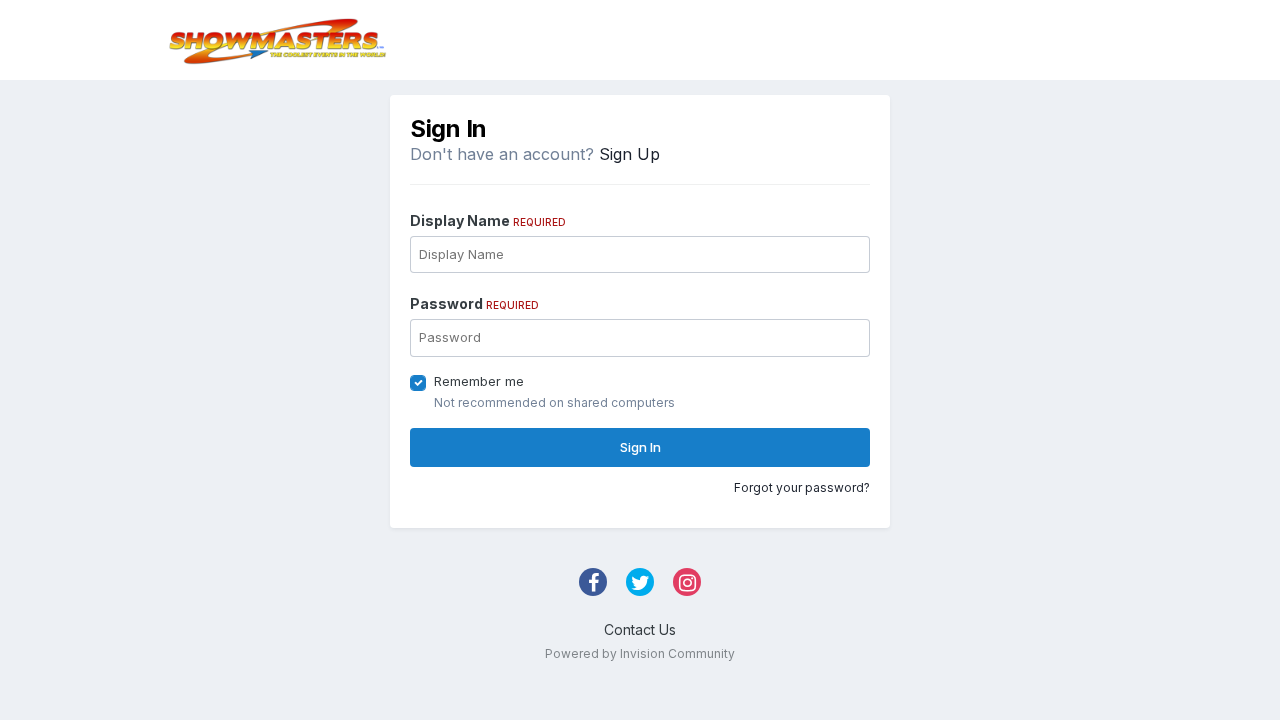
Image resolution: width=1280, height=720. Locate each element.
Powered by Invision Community (640, 653)
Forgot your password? (802, 487)
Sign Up (629, 154)
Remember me (479, 381)
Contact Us (640, 629)
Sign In (640, 447)
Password (474, 303)
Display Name (488, 220)
